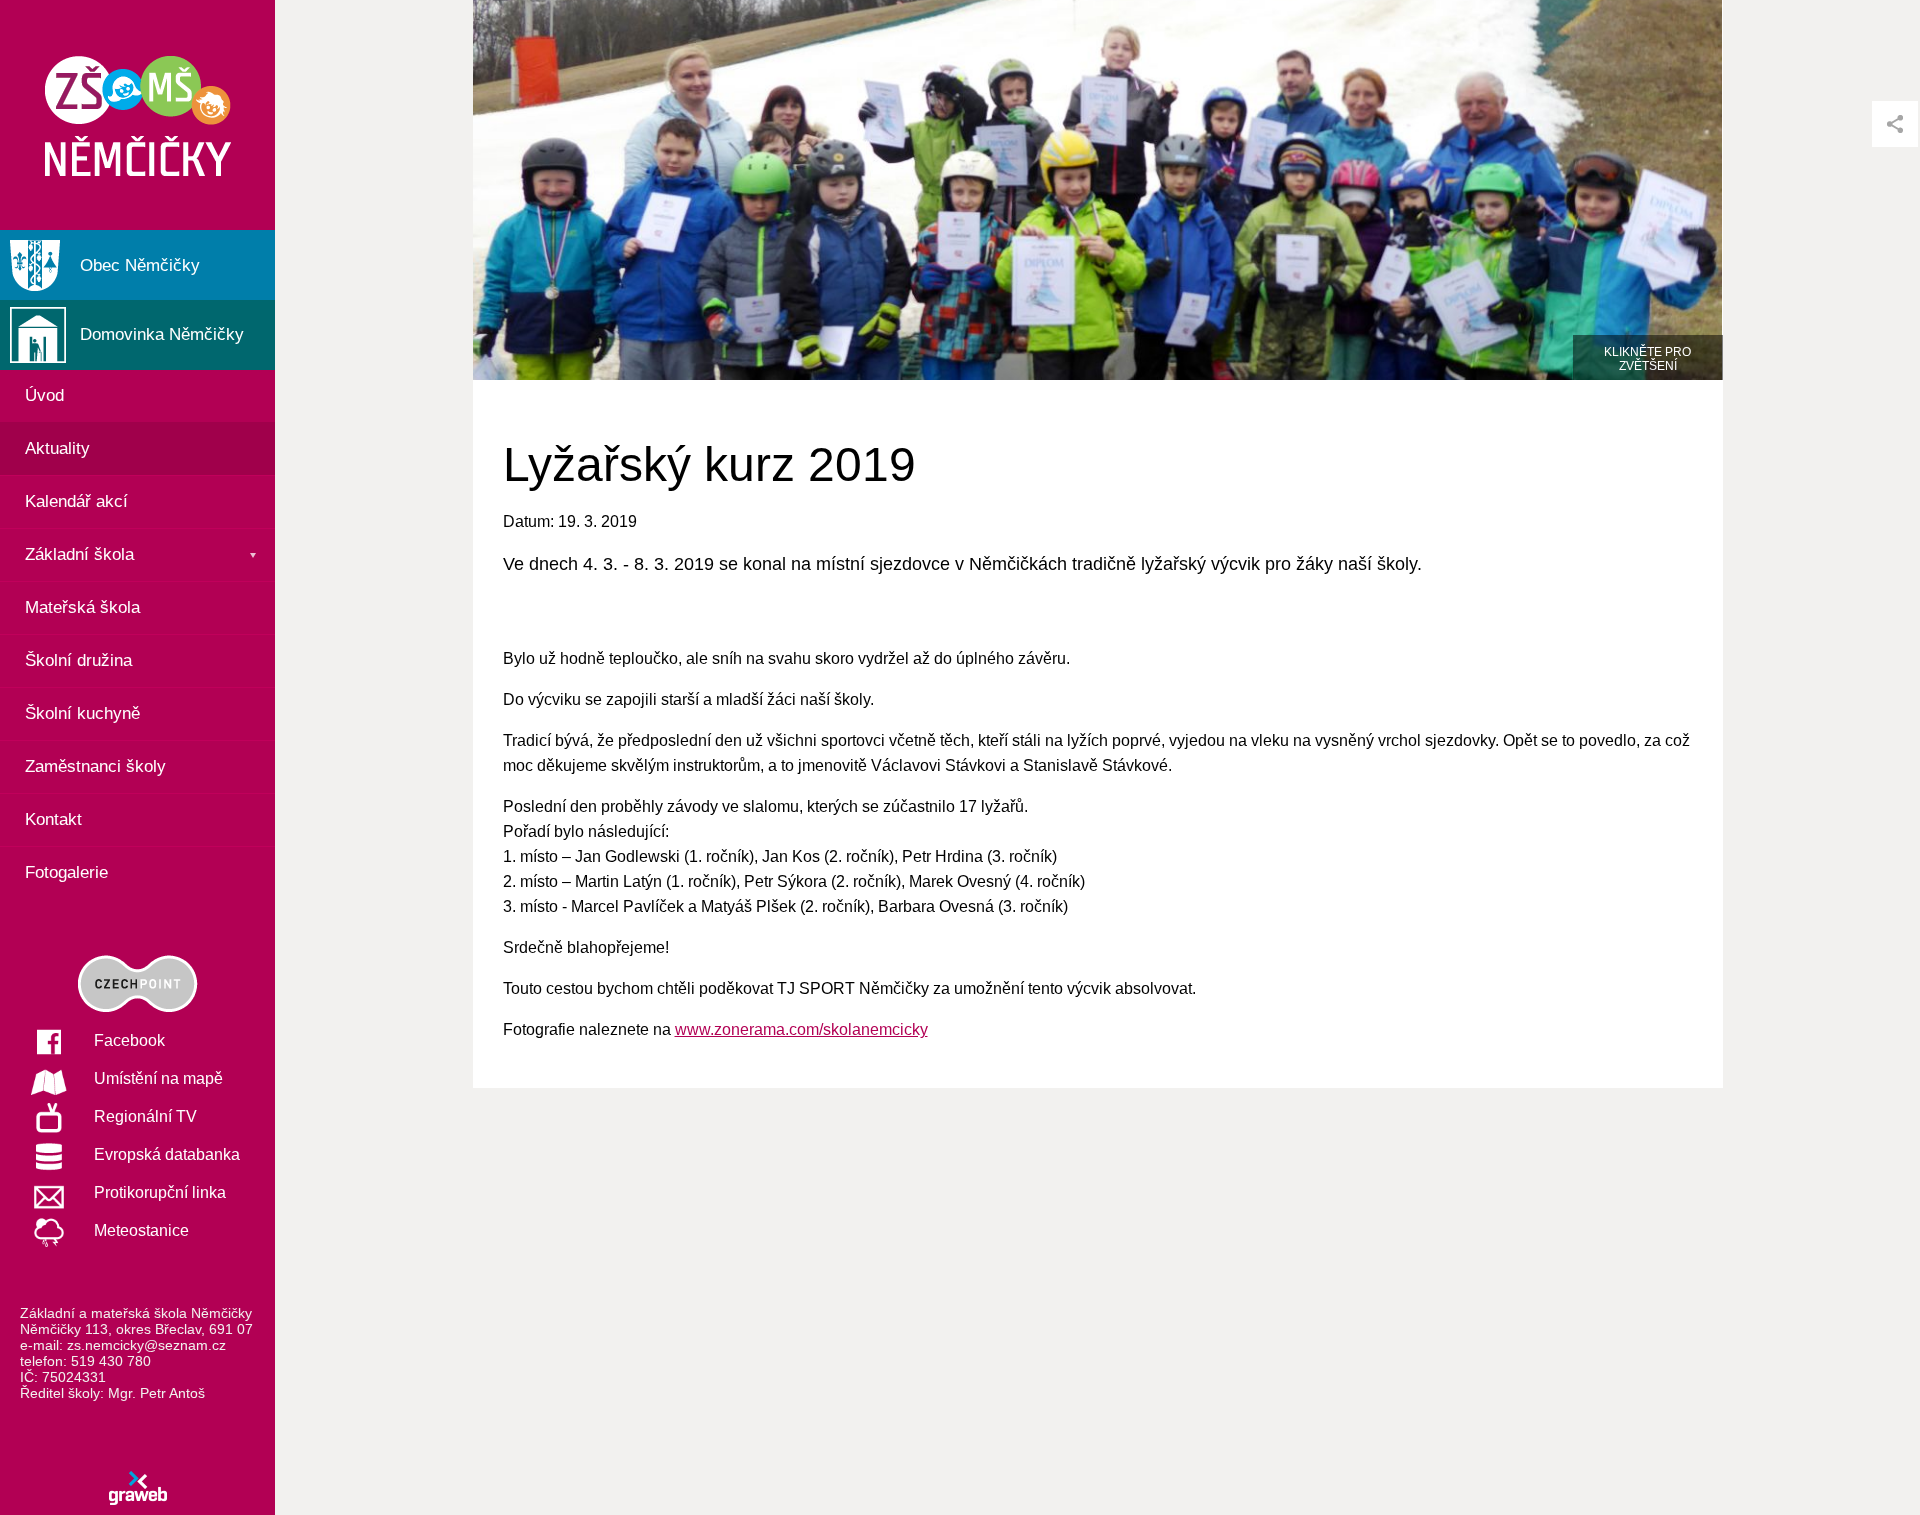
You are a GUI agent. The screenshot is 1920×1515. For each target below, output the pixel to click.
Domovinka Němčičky (162, 334)
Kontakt (53, 819)
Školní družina (78, 660)
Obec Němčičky (140, 265)
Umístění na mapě (158, 1078)
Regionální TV (145, 1116)
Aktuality (57, 448)
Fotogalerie (66, 872)
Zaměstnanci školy (95, 766)
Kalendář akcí (76, 501)
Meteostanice (141, 1230)
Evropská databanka (167, 1154)
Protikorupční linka (160, 1192)
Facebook (129, 1040)
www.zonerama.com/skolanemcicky (801, 1029)
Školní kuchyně (82, 713)
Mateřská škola (82, 607)
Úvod (44, 395)
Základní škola (79, 554)
